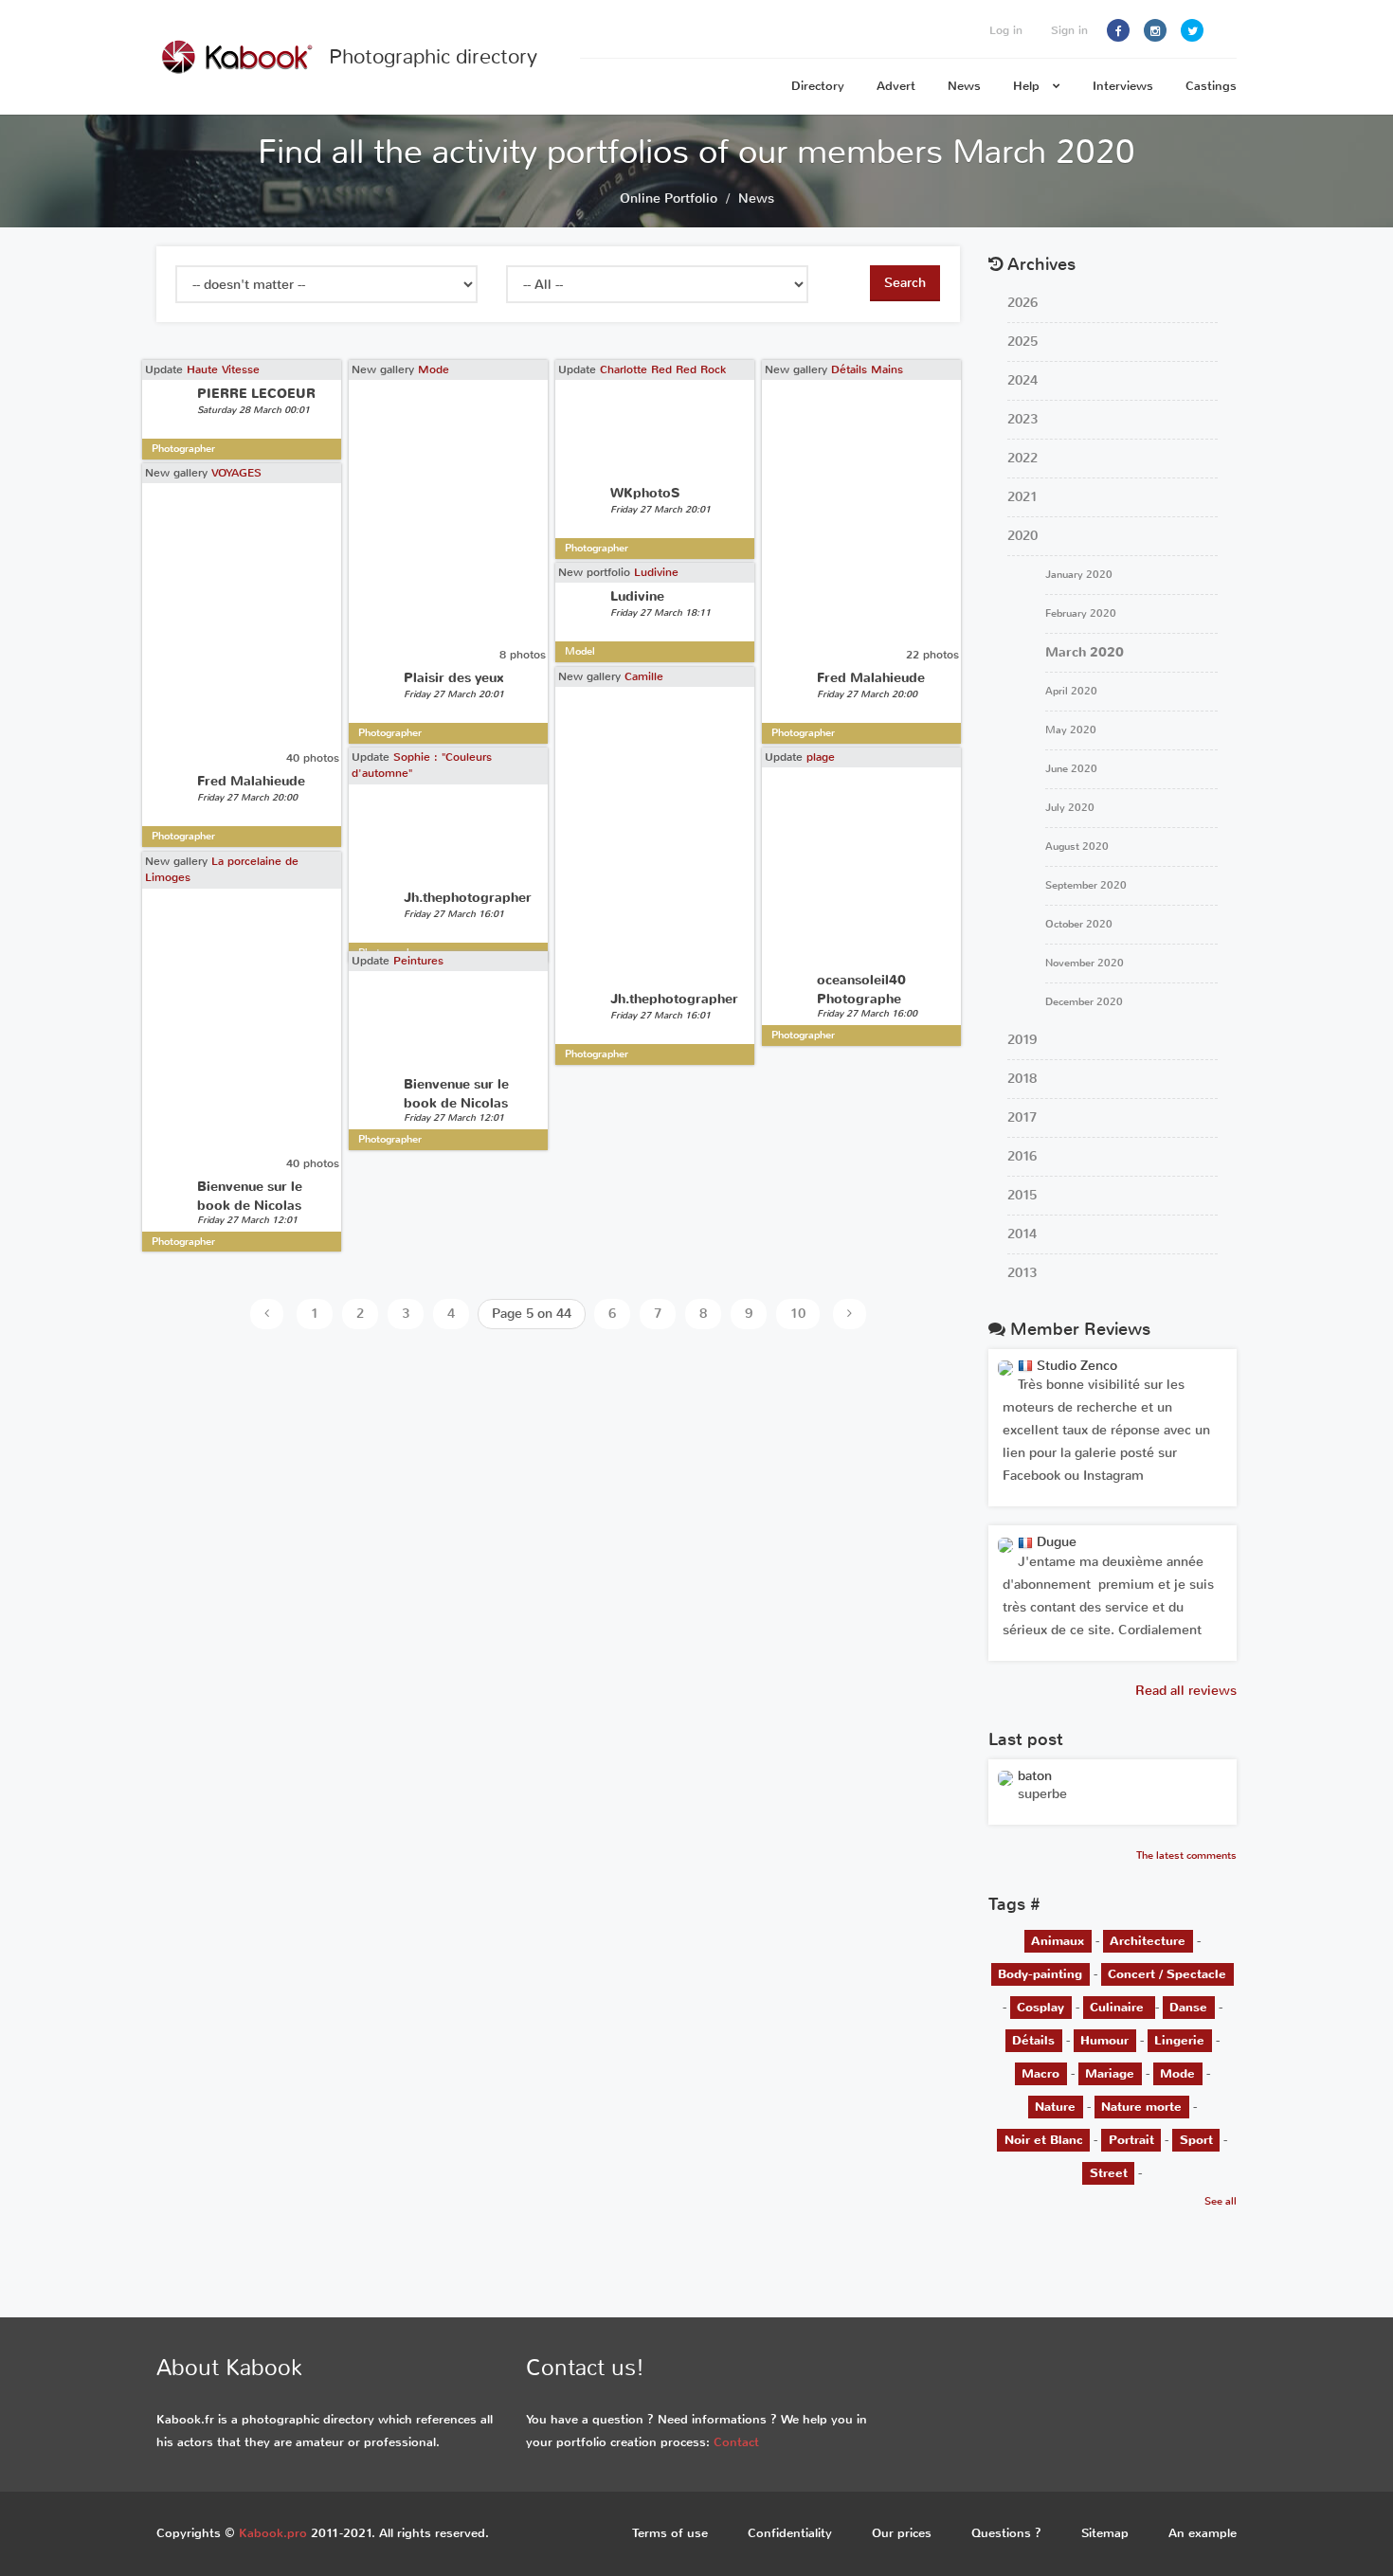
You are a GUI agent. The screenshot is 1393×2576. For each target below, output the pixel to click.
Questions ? (1006, 2533)
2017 (1022, 1117)
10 (798, 1314)
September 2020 (1086, 885)
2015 (1022, 1195)
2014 (1022, 1234)
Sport (1196, 2140)
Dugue (1055, 1542)
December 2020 (1084, 1002)
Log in (1006, 30)
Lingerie (1179, 2040)
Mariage (1110, 2073)
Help (1028, 86)
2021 (1022, 497)
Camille (644, 676)
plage (821, 757)
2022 (1022, 458)
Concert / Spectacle (1167, 1974)
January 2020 (1079, 575)
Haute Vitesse (223, 369)
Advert (896, 86)
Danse (1188, 2007)
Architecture (1148, 1941)
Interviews (1123, 86)
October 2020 (1079, 924)
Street (1109, 2173)
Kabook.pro (273, 2533)
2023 (1022, 419)
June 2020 (1071, 769)
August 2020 (1077, 847)
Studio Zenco (1075, 1366)
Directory (818, 86)
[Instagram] (1155, 30)
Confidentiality (790, 2533)
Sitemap (1105, 2533)
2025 (1022, 342)
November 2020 (1085, 963)
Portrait (1131, 2140)
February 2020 (1081, 613)
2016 (1022, 1156)
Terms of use (670, 2533)
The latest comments (1186, 1855)
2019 (1022, 1040)
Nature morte (1141, 2107)
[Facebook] (1118, 30)
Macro (1040, 2073)
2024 (1022, 380)
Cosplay (1040, 2007)
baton (1035, 1776)
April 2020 (1071, 691)
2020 (1022, 536)
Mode (434, 369)
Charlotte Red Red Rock (663, 369)
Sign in (1069, 30)
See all (1221, 2201)
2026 (1022, 303)
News (964, 86)
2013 (1022, 1273)
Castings (1211, 86)
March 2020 (1085, 652)
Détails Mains (867, 369)
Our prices (902, 2533)
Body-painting (1040, 1974)
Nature (1055, 2107)
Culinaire (1119, 2007)
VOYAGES (236, 473)
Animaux (1058, 1941)
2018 (1022, 1079)
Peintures (418, 961)
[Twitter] (1192, 30)
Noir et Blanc (1044, 2140)
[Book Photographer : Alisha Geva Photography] (1005, 1778)
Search (905, 283)
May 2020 (1071, 730)
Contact (736, 2442)
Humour (1104, 2040)
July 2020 (1070, 808)
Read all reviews (1186, 1691)
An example (1203, 2533)
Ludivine (656, 572)
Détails (1033, 2040)
